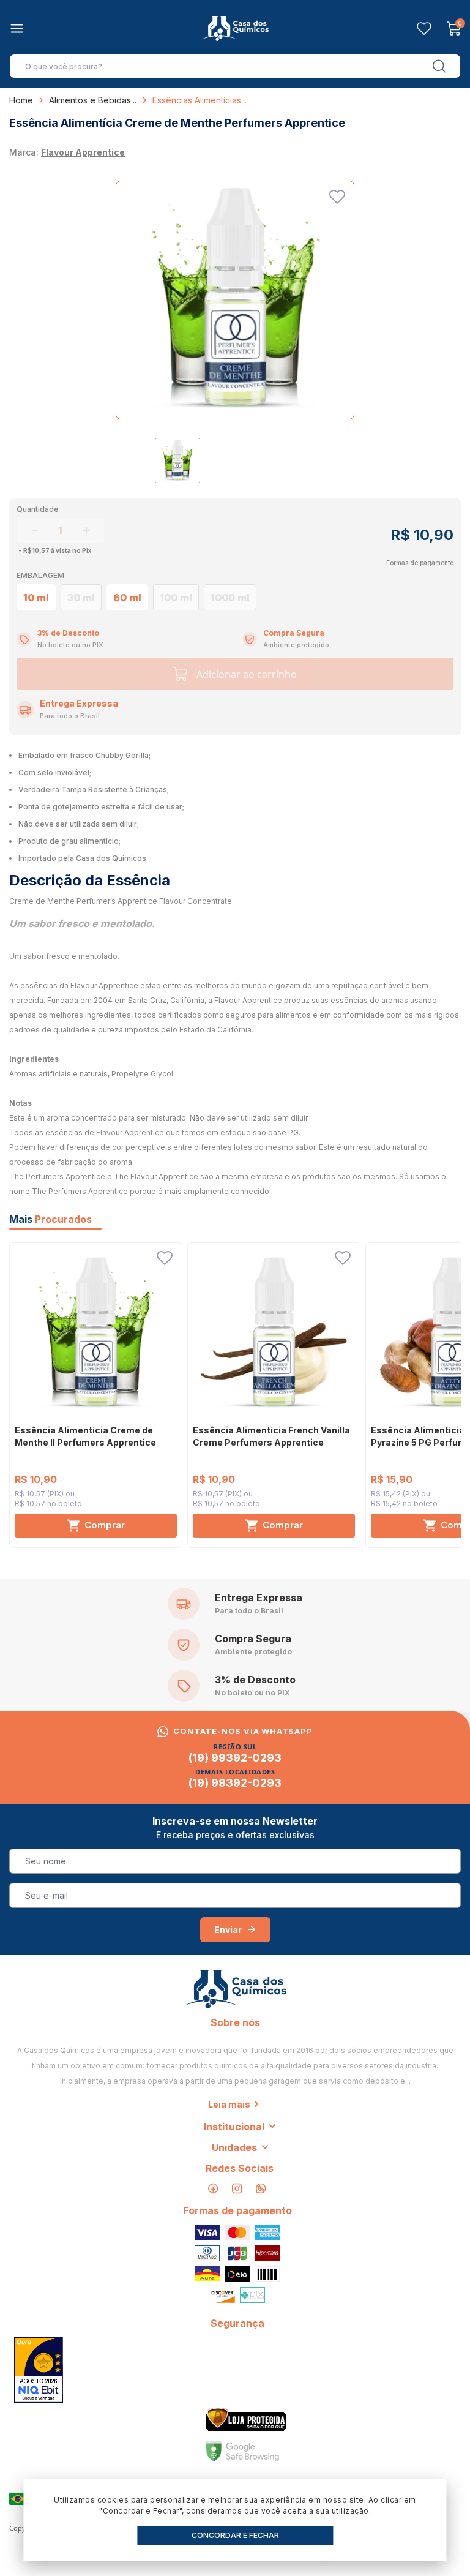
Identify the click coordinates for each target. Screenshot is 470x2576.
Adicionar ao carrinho (247, 674)
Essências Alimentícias (197, 100)
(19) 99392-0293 (235, 1758)
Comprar (105, 1525)
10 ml (36, 598)
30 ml (81, 598)
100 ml (176, 598)
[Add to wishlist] (337, 197)
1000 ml (230, 598)
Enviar (228, 1930)
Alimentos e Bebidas (90, 100)
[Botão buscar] (439, 66)
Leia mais (229, 2104)
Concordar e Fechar (235, 2535)
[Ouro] (39, 2370)
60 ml (127, 598)
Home (21, 100)
